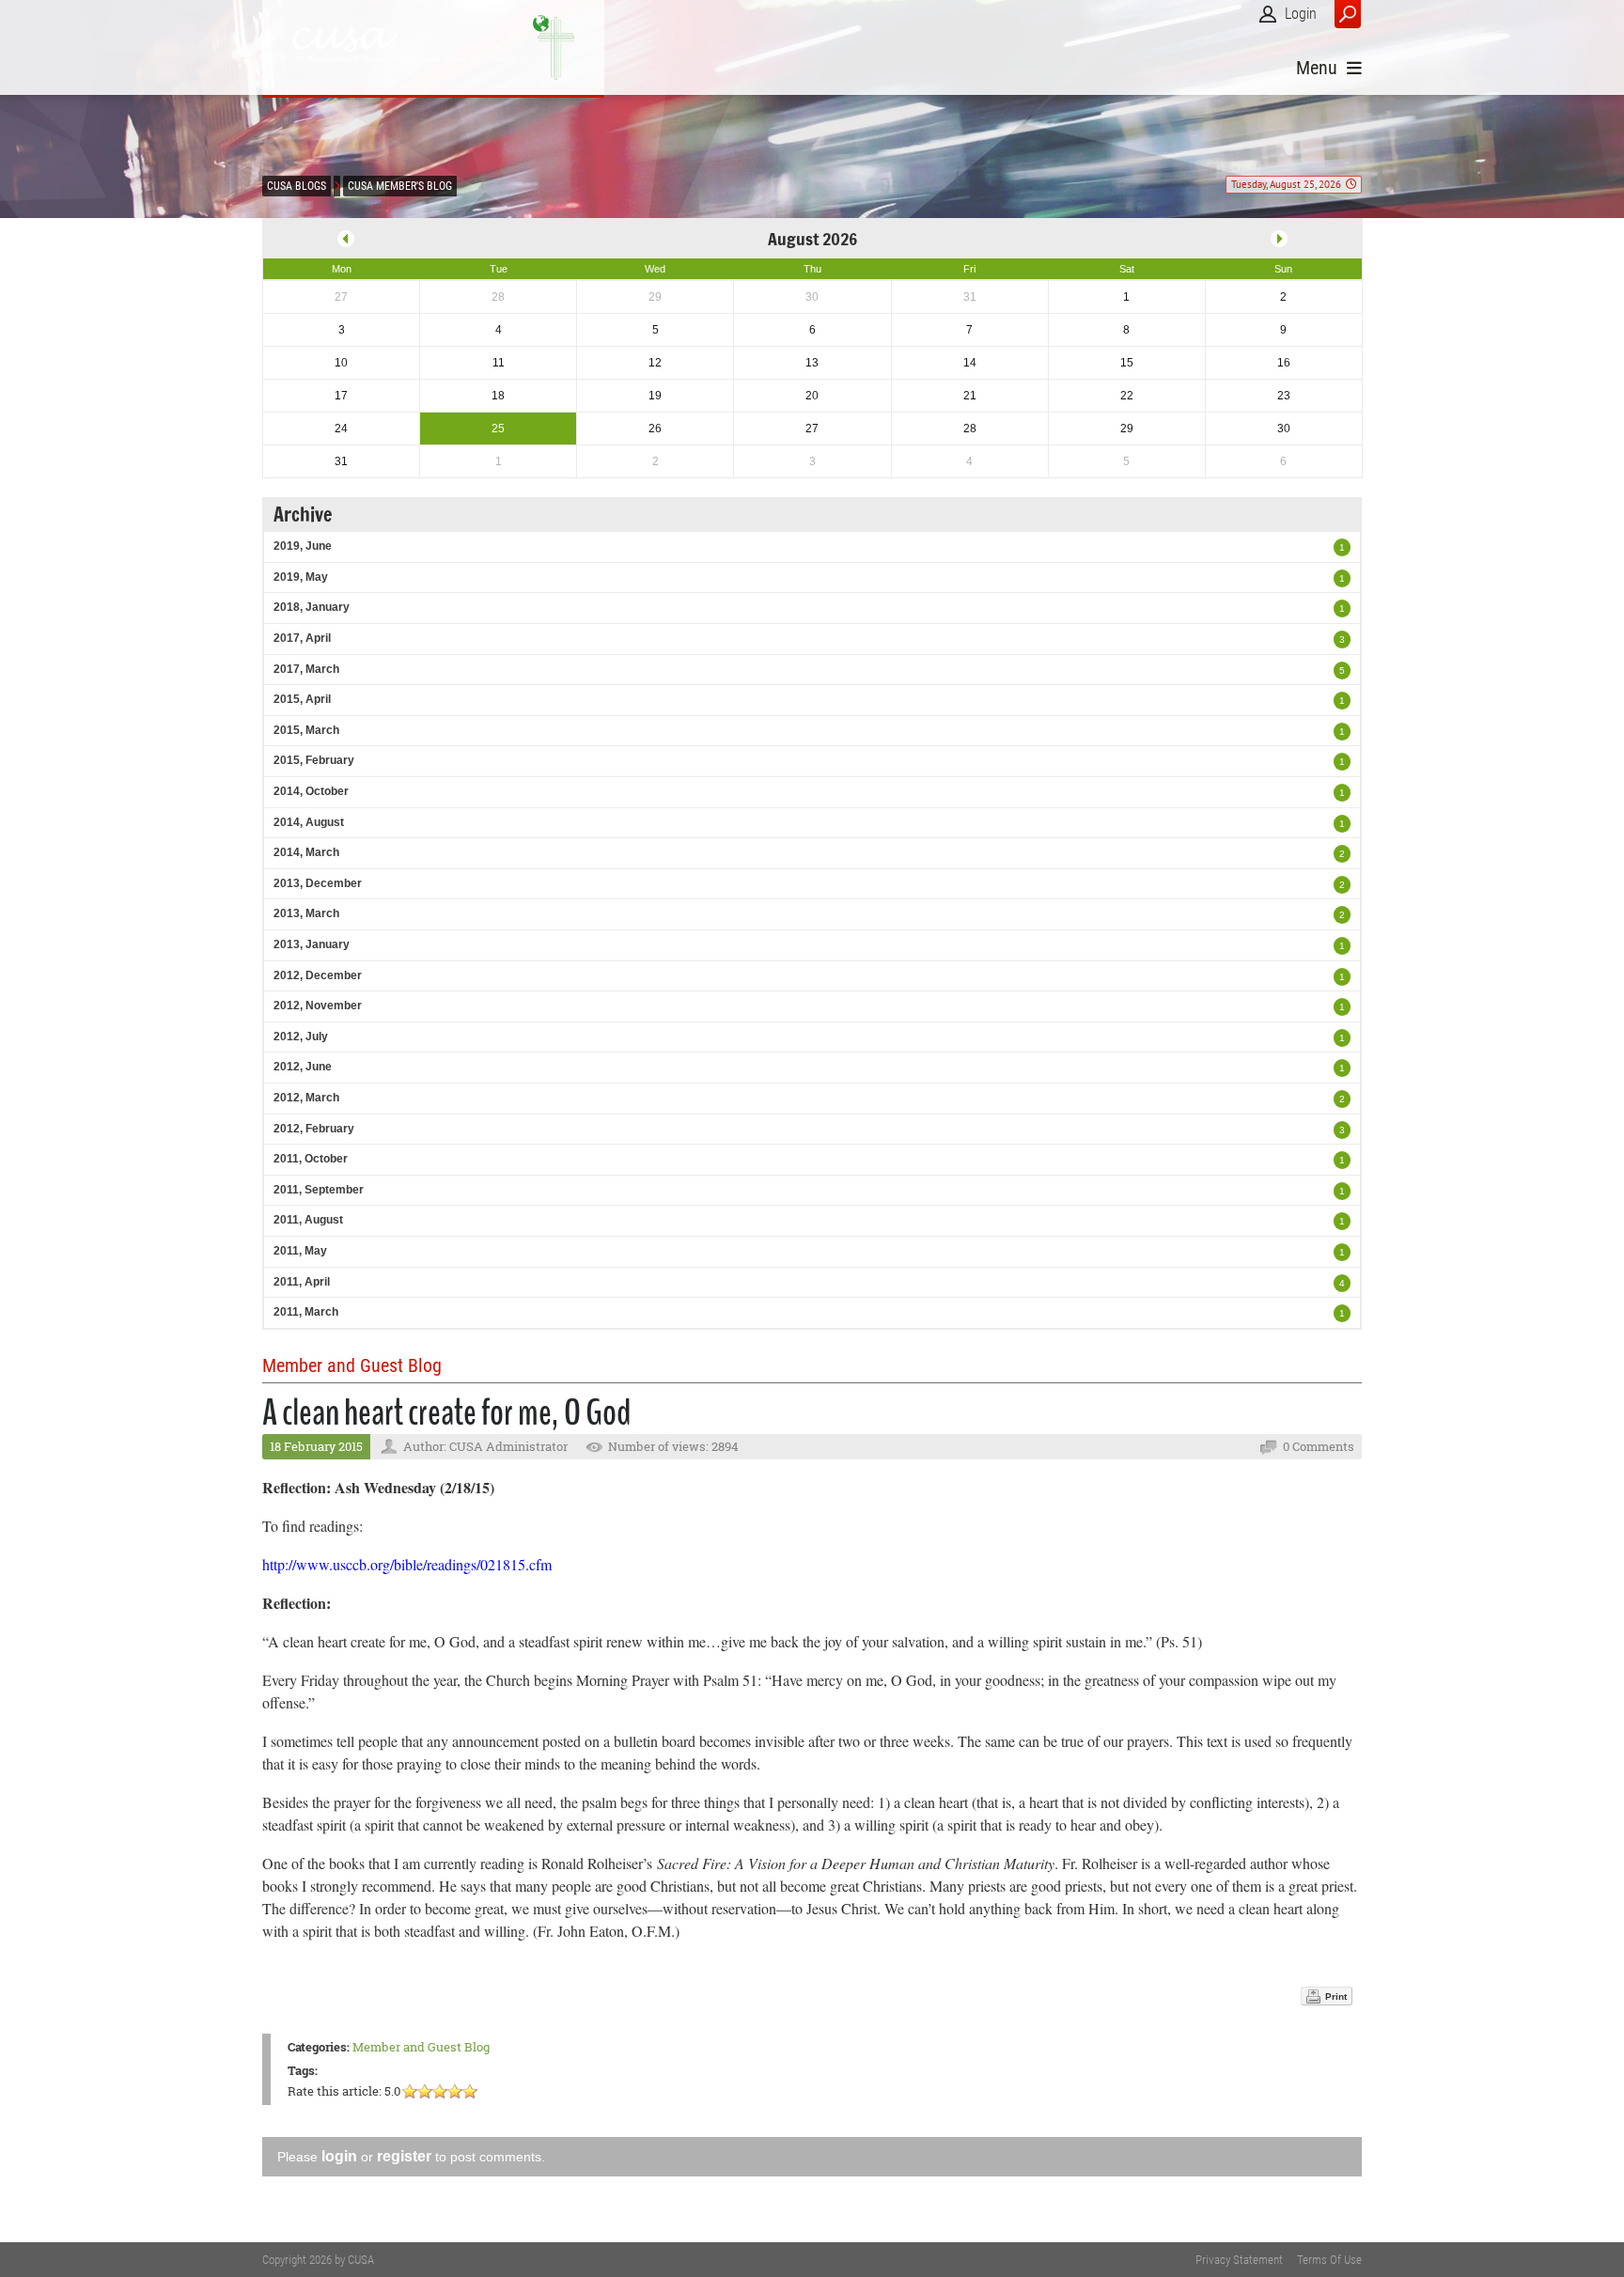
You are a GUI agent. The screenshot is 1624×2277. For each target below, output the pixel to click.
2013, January (312, 944)
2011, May (300, 1251)
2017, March (306, 669)
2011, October (311, 1159)
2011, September (319, 1190)
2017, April (302, 638)
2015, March (306, 730)
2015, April (302, 699)
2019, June (303, 546)
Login (1301, 14)
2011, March (306, 1312)
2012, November (318, 1006)
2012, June (303, 1067)
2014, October (311, 791)
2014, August (309, 822)
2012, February (314, 1129)
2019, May (301, 577)
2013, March (306, 913)
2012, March (306, 1098)
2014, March (306, 852)
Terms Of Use (1329, 2260)
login (339, 2156)
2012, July (301, 1037)
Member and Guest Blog (421, 2047)
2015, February (314, 760)
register (404, 2156)
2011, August (308, 1220)
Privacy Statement (1239, 2260)
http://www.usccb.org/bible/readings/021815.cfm (407, 1564)
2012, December (318, 975)
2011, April (302, 1282)
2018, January (312, 607)
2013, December (318, 883)
